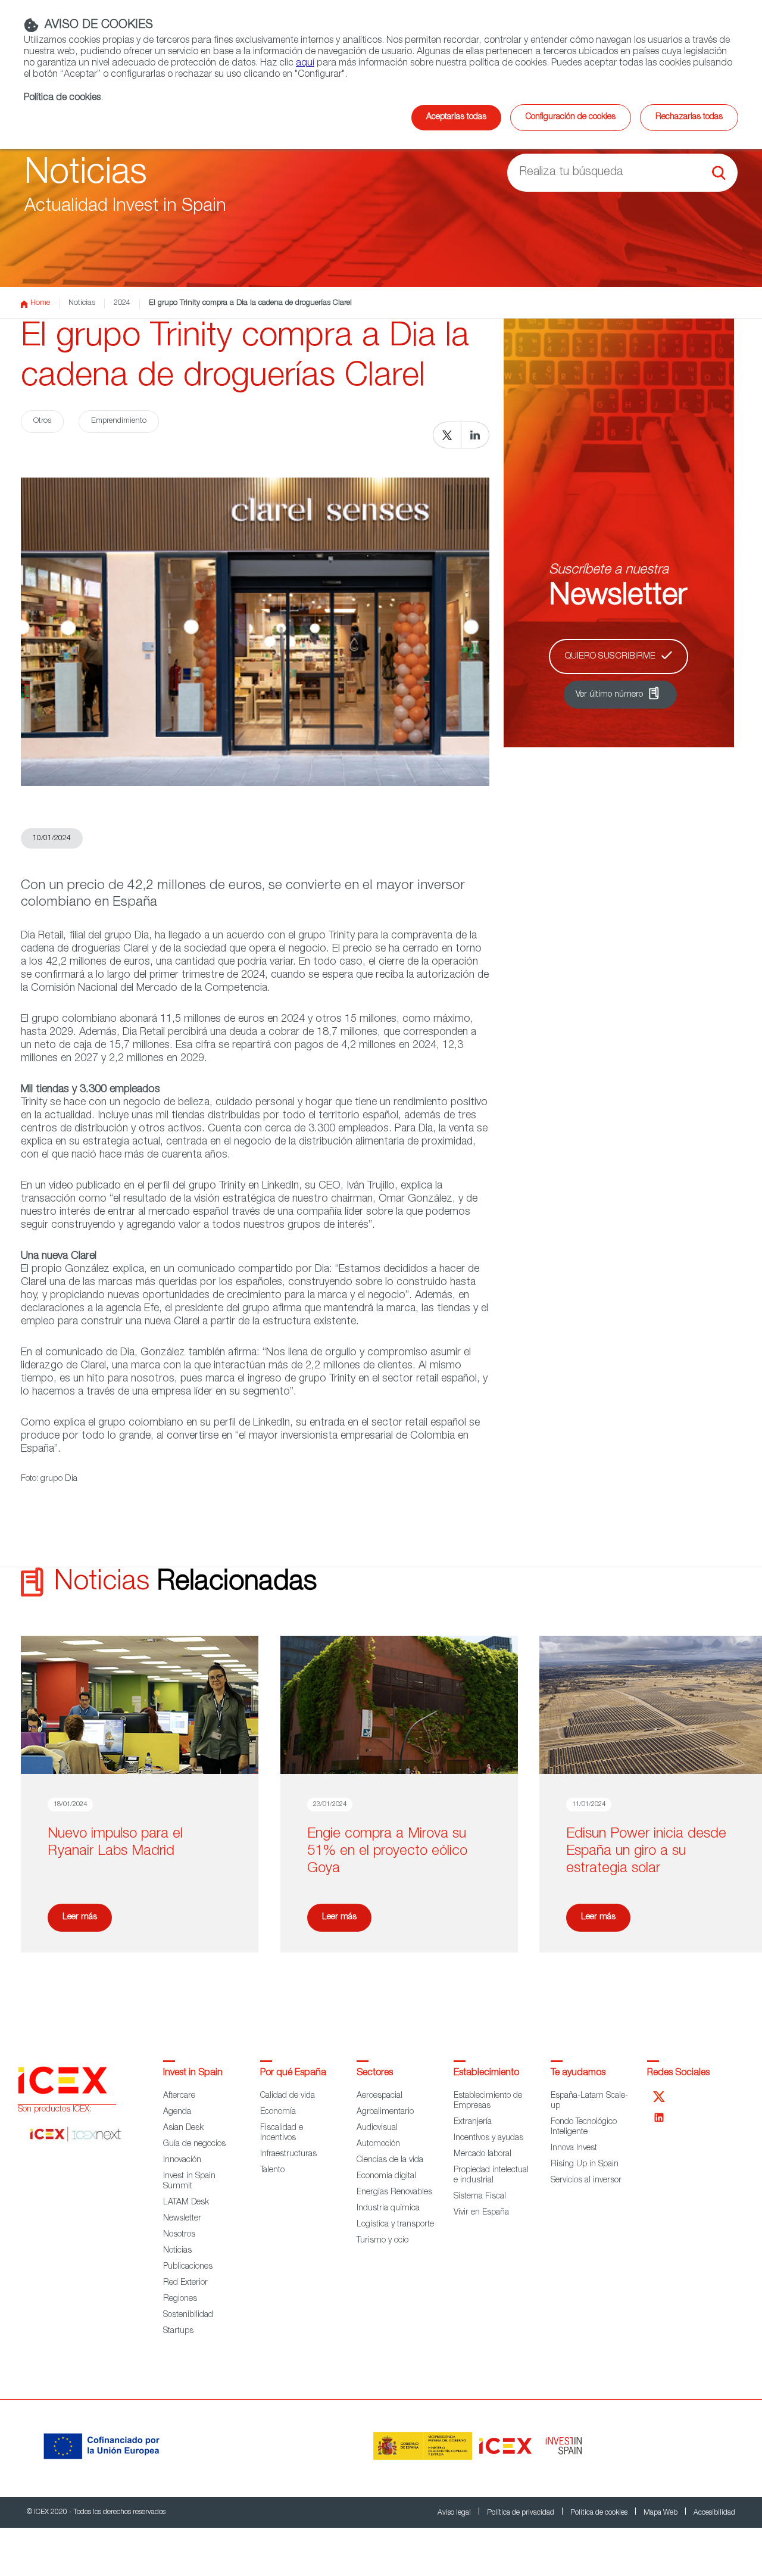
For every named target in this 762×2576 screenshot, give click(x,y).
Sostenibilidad (188, 2315)
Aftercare (179, 2096)
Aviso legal (455, 2513)
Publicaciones (188, 2267)
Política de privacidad (521, 2513)
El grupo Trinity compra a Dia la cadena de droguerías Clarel (250, 303)
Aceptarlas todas (456, 117)
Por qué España (293, 2073)
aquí (305, 64)
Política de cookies (600, 2513)
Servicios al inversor (586, 2181)
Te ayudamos (578, 2073)
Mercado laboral (483, 2154)
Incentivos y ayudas (488, 2138)
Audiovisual (377, 2128)
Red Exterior (185, 2283)
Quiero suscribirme (610, 657)
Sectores (375, 2073)
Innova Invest (574, 2148)
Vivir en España (481, 2213)
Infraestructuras (288, 2154)
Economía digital (386, 2176)
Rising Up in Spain (585, 2165)
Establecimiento (486, 2073)
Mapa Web (661, 2513)
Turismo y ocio (382, 2241)
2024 (122, 303)
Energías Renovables (394, 2193)
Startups (178, 2331)
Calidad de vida (288, 2096)
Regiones (180, 2299)
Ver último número (609, 695)
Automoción (378, 2144)
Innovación (182, 2160)
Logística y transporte (395, 2225)
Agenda (177, 2112)
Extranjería (473, 2122)
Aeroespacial (380, 2096)
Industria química (388, 2209)
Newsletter (182, 2219)
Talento (272, 2170)
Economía (278, 2112)
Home (40, 303)
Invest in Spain (193, 2073)
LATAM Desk (186, 2203)
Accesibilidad (714, 2513)
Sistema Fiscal (480, 2197)
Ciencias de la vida (390, 2160)
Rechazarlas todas (689, 117)
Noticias (82, 303)
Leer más (80, 1917)
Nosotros (179, 2235)
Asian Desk (183, 2128)
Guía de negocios (194, 2144)
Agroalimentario (385, 2112)
